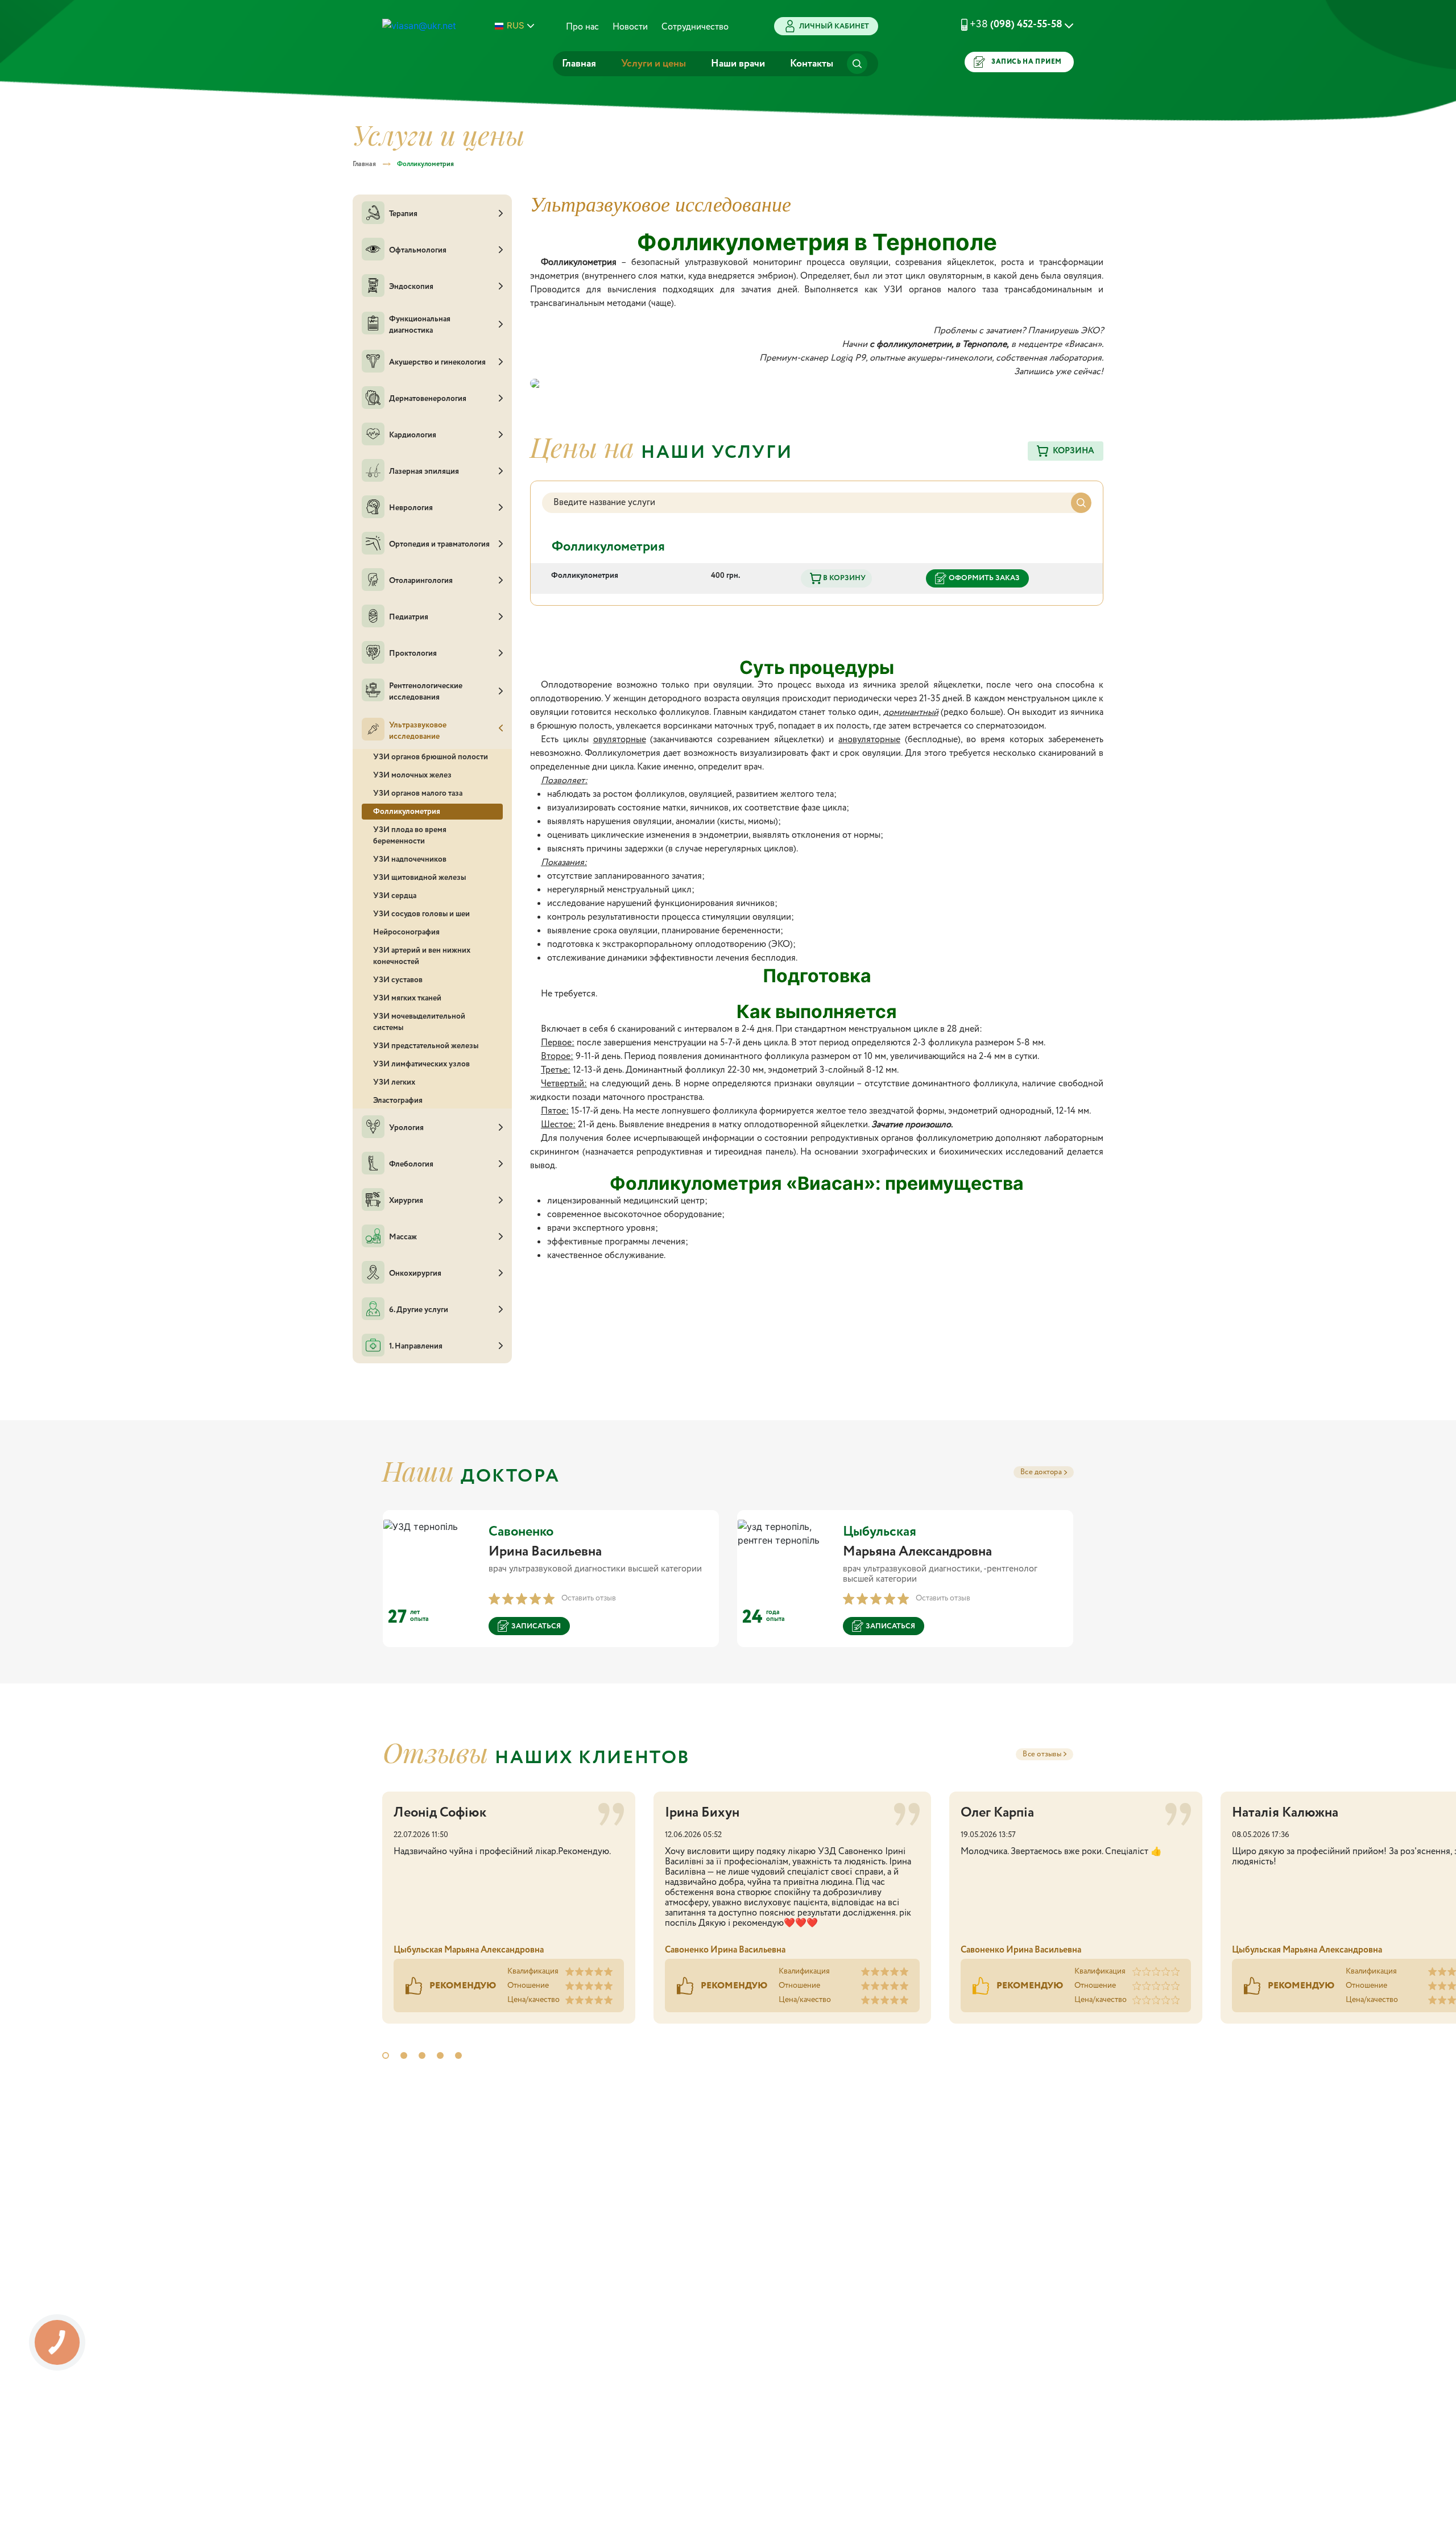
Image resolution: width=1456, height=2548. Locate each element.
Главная (579, 64)
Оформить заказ (984, 578)
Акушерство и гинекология (437, 362)
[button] (1003, 24)
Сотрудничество (695, 27)
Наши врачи (738, 64)
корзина (1074, 451)
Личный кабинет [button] (834, 26)
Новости (630, 27)
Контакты (812, 64)
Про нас (582, 27)
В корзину (843, 578)
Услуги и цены (653, 64)
